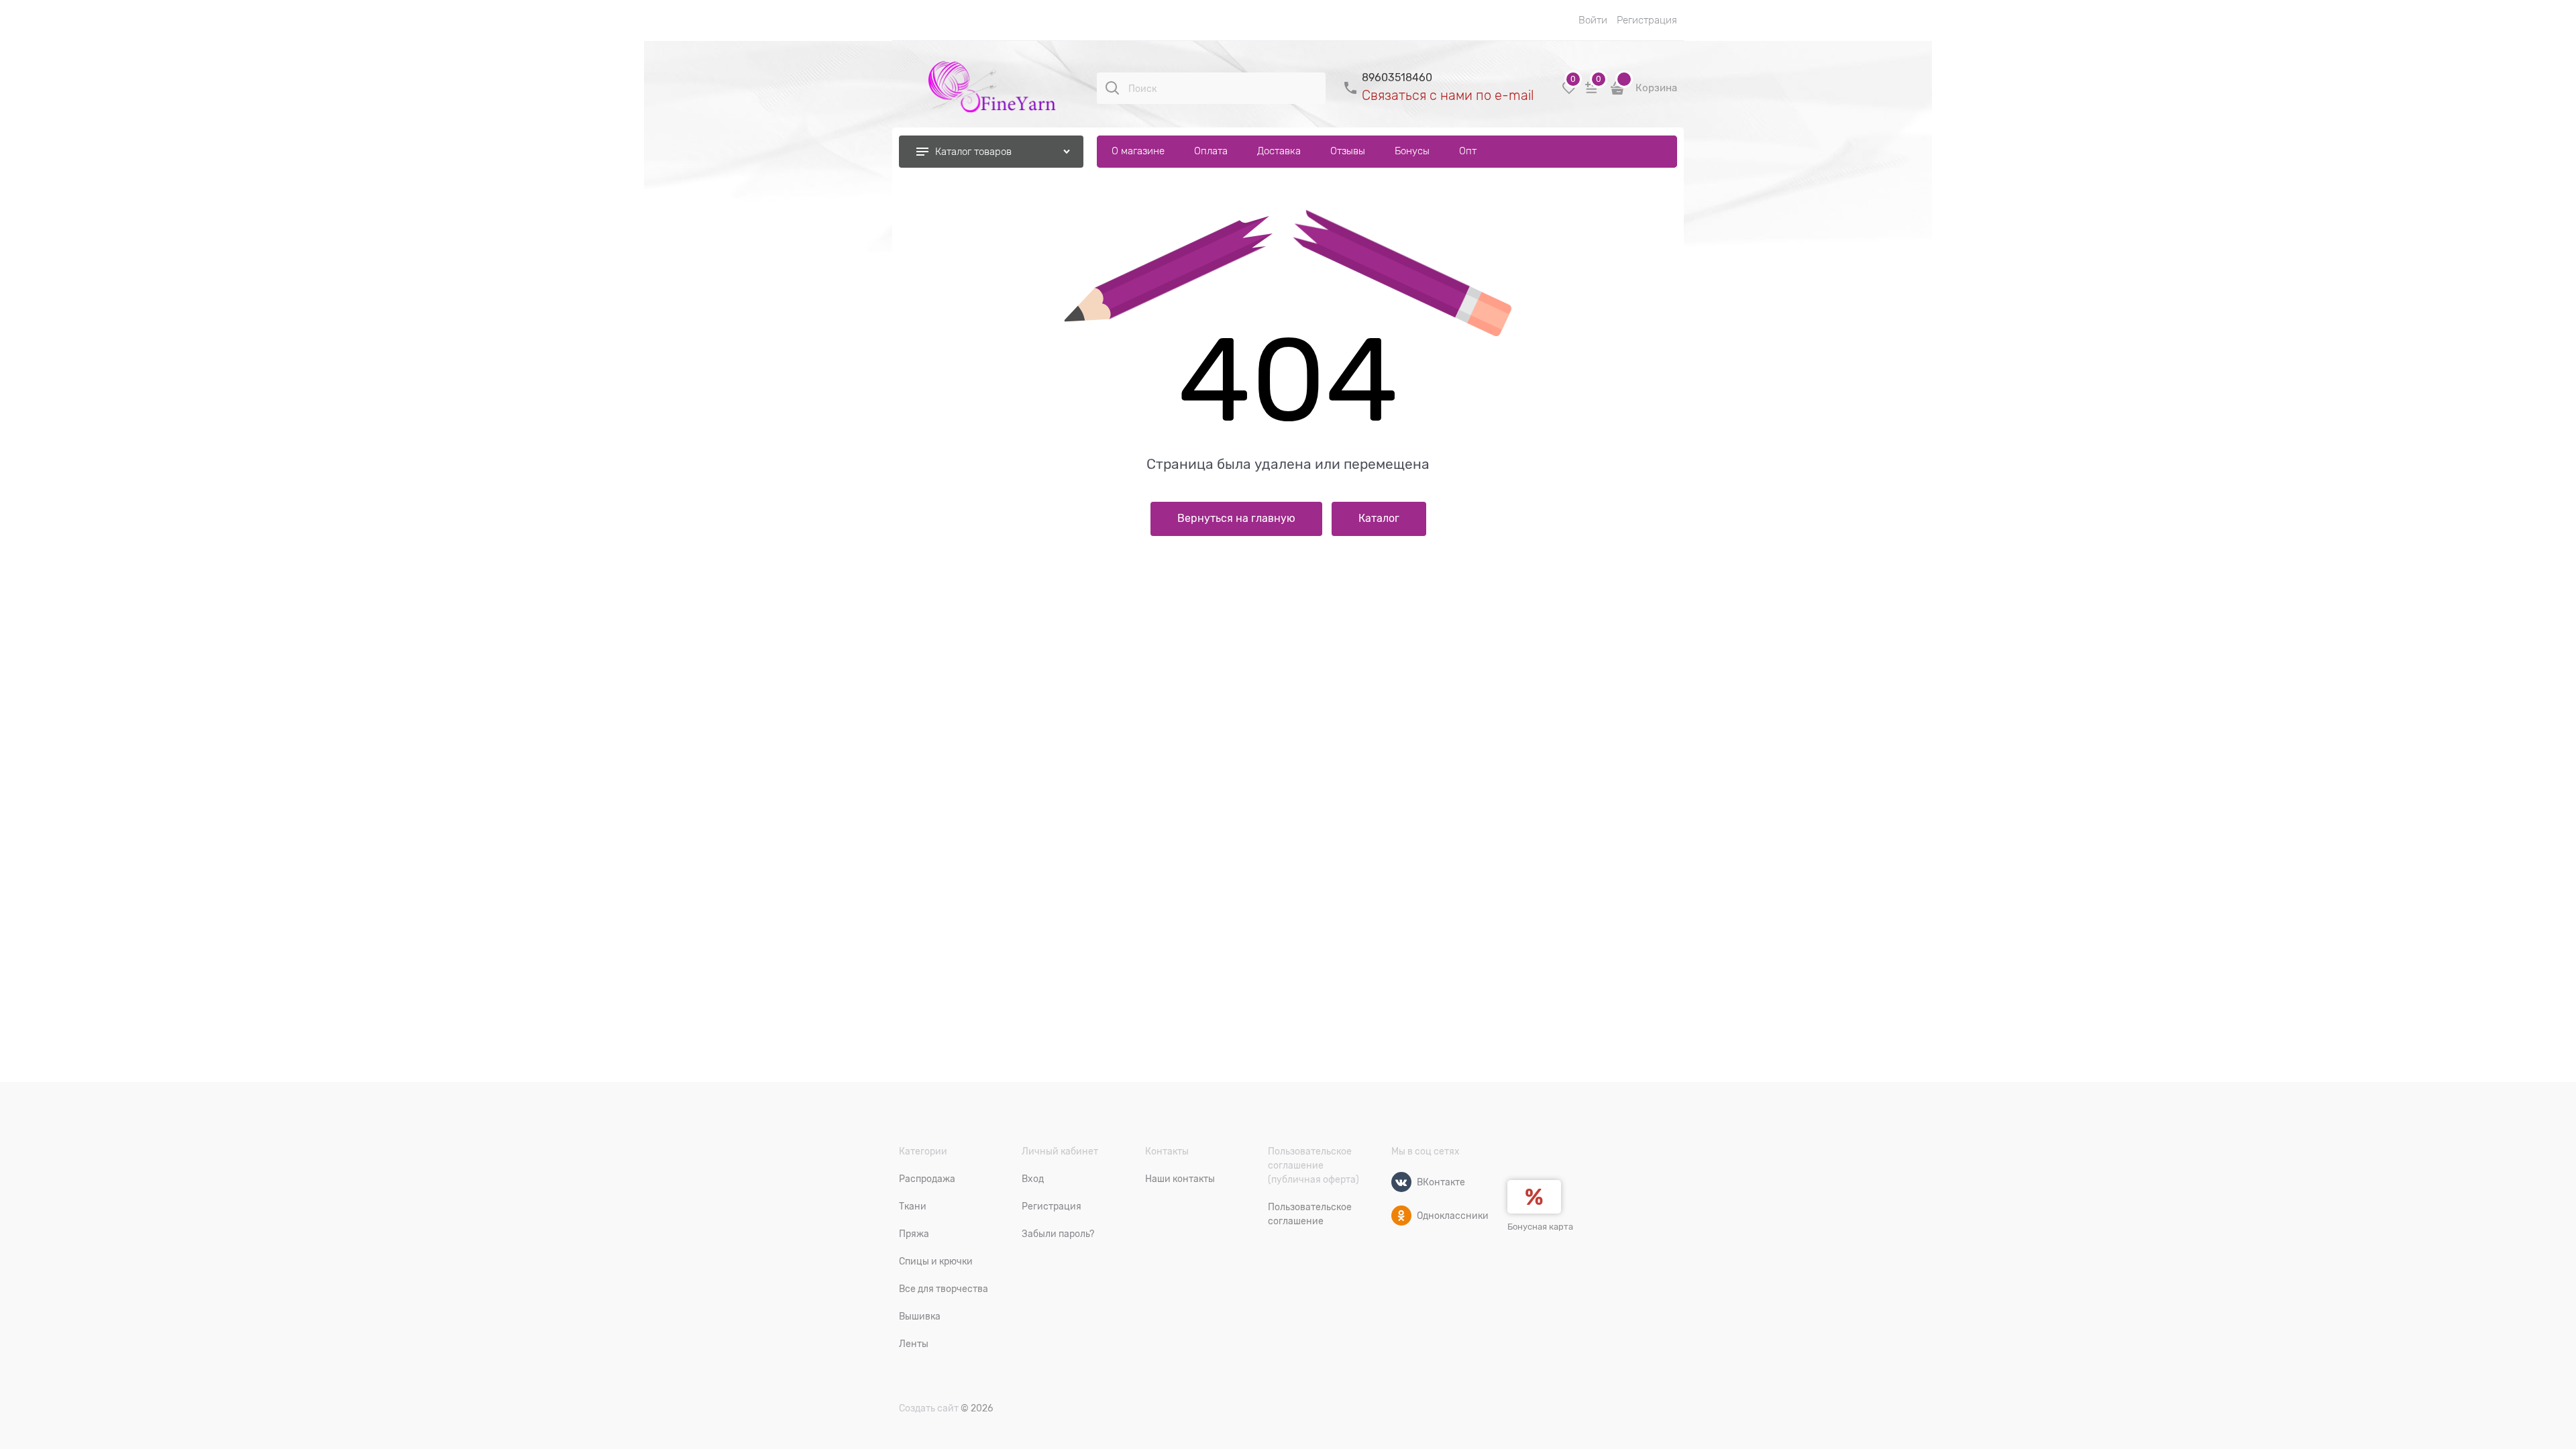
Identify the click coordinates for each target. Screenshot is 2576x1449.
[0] (1569, 93)
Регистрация (1647, 20)
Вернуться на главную (1236, 519)
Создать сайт (929, 1408)
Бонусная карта (1540, 1227)
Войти (1593, 20)
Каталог (1379, 519)
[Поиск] (1112, 88)
